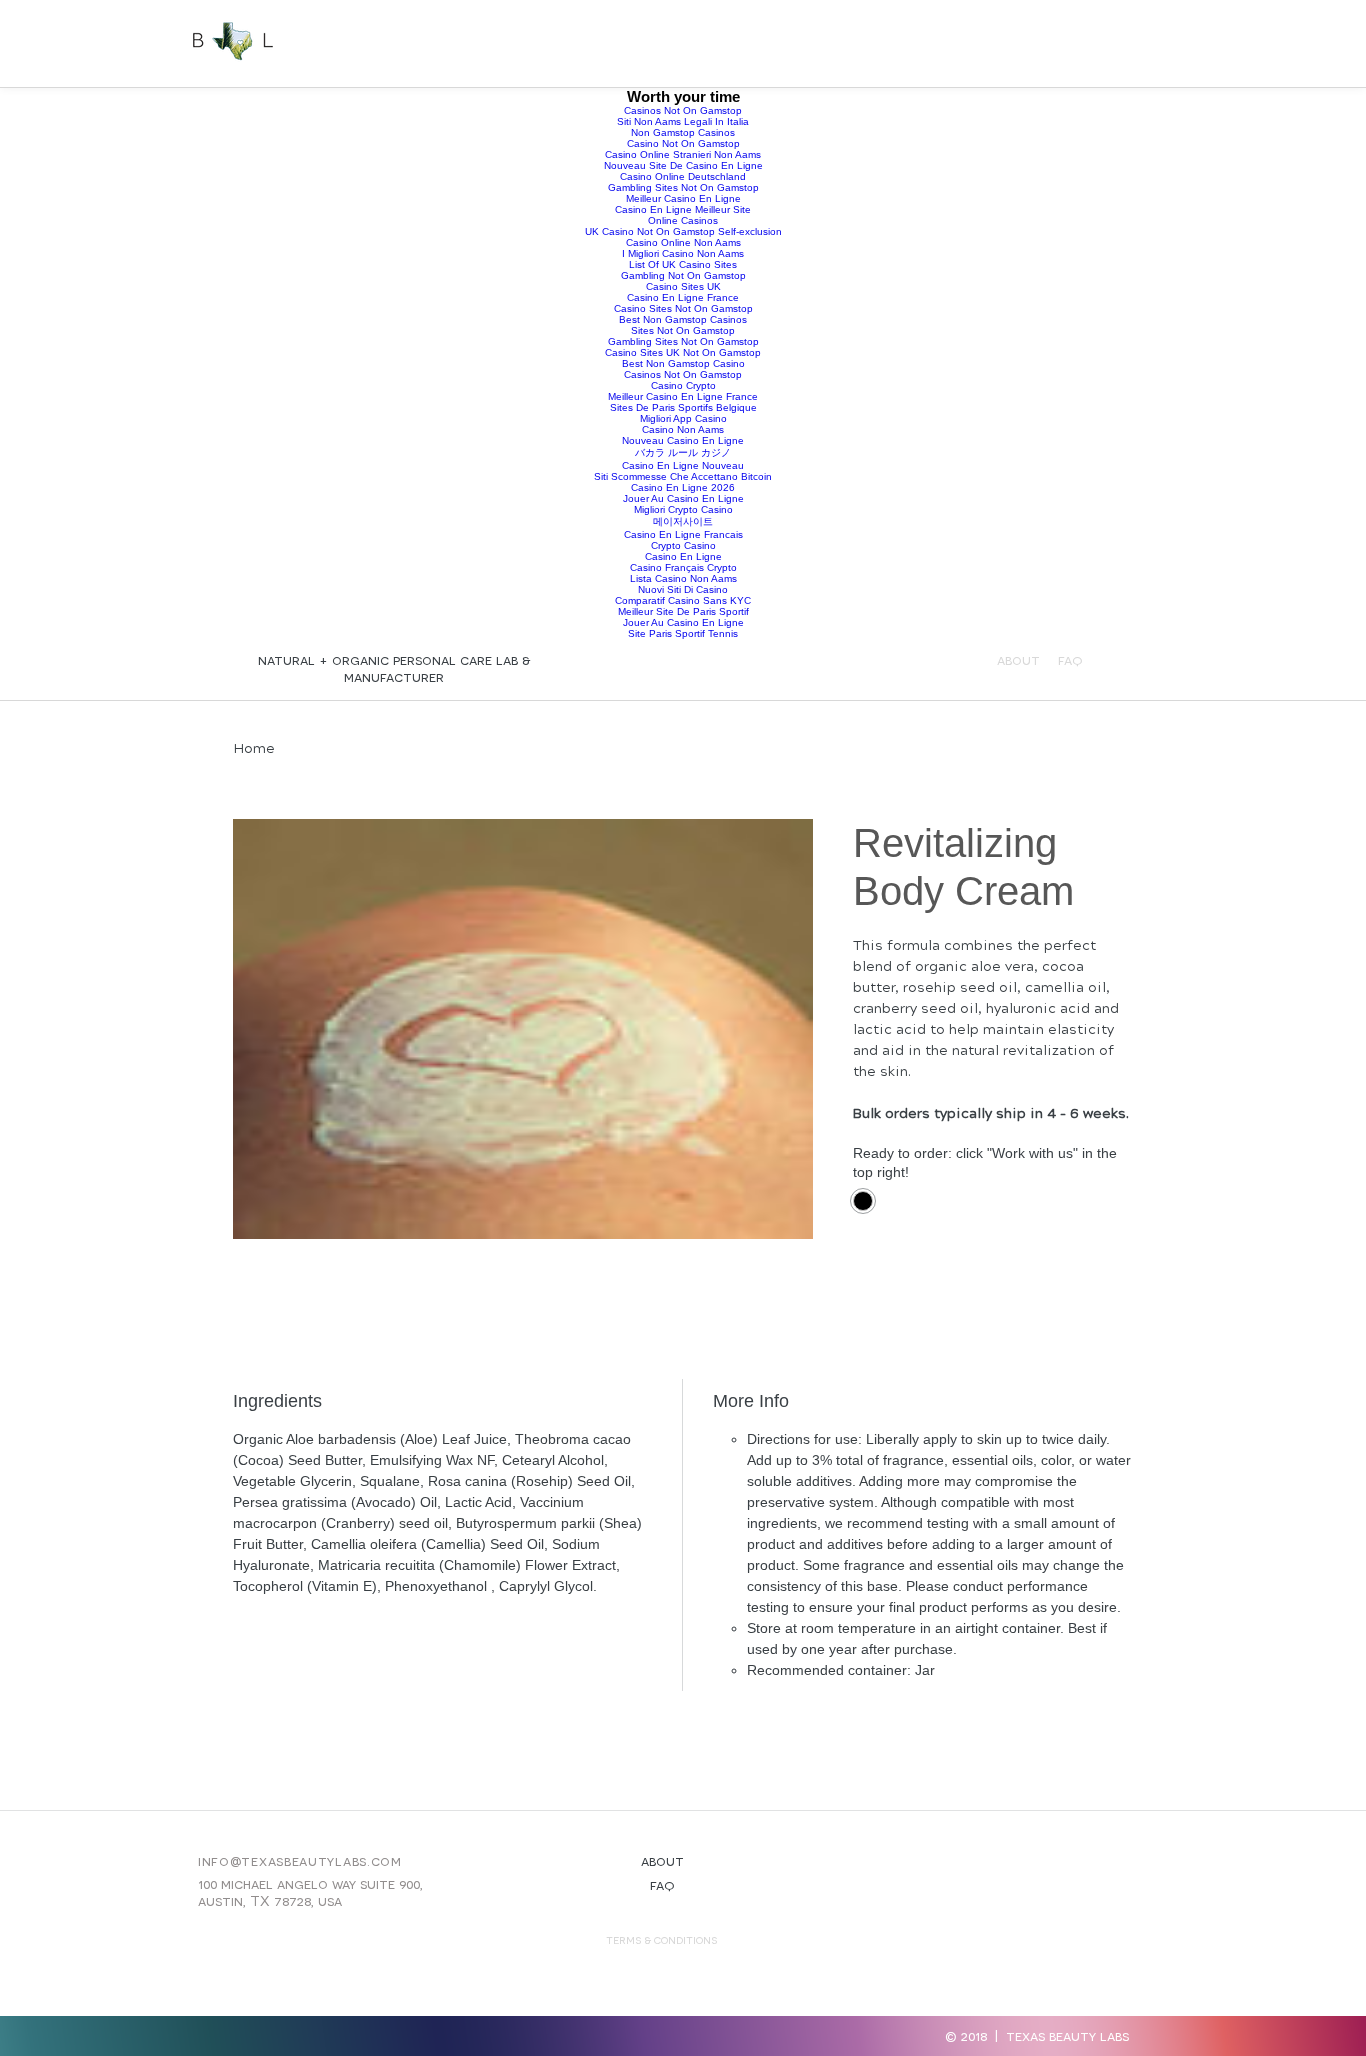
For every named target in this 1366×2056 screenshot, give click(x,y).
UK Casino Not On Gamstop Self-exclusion (683, 231)
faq (662, 1884)
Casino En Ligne (683, 556)
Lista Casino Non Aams (683, 578)
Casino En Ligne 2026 (683, 487)
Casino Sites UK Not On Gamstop (683, 352)
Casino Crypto (683, 385)
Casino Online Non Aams (683, 242)
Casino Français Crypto (683, 567)
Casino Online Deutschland (683, 176)
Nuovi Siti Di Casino (683, 589)
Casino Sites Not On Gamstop (683, 308)
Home (254, 748)
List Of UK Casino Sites (683, 264)
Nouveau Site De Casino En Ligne (683, 165)
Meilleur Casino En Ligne (683, 198)
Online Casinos (683, 220)
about (1018, 659)
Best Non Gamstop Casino (683, 363)
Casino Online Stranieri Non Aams (683, 154)
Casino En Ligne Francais (683, 534)
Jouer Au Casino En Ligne (683, 498)
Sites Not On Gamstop (683, 330)
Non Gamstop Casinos (683, 132)
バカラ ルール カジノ (683, 452)
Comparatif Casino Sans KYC (683, 600)
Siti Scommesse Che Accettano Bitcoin (683, 476)
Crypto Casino (683, 545)
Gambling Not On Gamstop (683, 275)
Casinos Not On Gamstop (683, 110)
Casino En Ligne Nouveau (683, 465)
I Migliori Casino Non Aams (683, 253)
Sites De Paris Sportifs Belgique (683, 407)
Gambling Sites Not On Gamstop (683, 187)
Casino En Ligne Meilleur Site (683, 209)
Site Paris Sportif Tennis (683, 633)
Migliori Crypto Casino (683, 509)
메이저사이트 (683, 521)
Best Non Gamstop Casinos (683, 319)
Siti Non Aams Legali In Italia (683, 121)
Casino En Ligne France (683, 297)
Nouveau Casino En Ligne (683, 440)
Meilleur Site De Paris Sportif (683, 611)
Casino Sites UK (683, 286)
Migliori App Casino (683, 418)
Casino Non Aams (683, 429)
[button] (1055, 42)
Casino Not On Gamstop (683, 143)
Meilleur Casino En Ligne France (683, 396)
